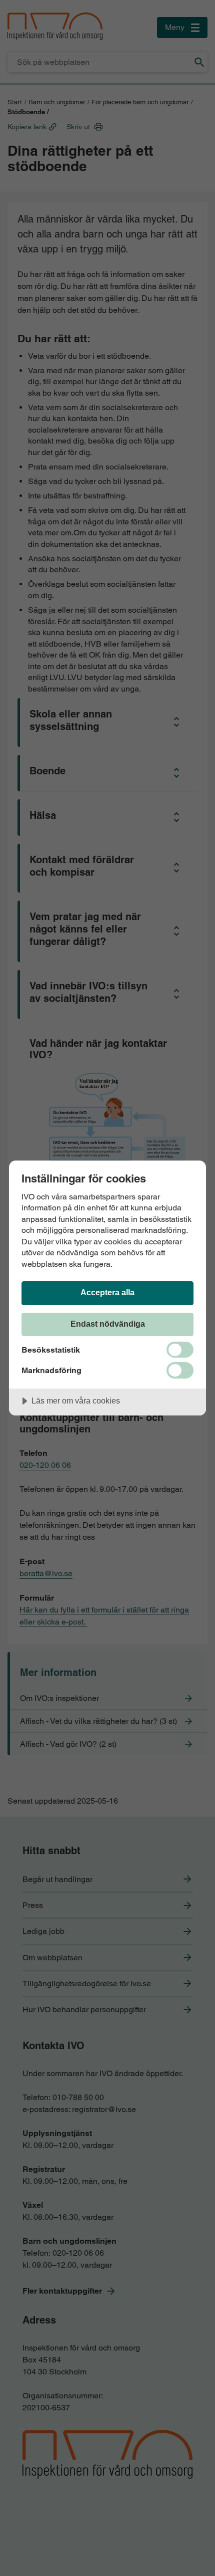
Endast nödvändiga (108, 1324)
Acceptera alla (107, 1292)
